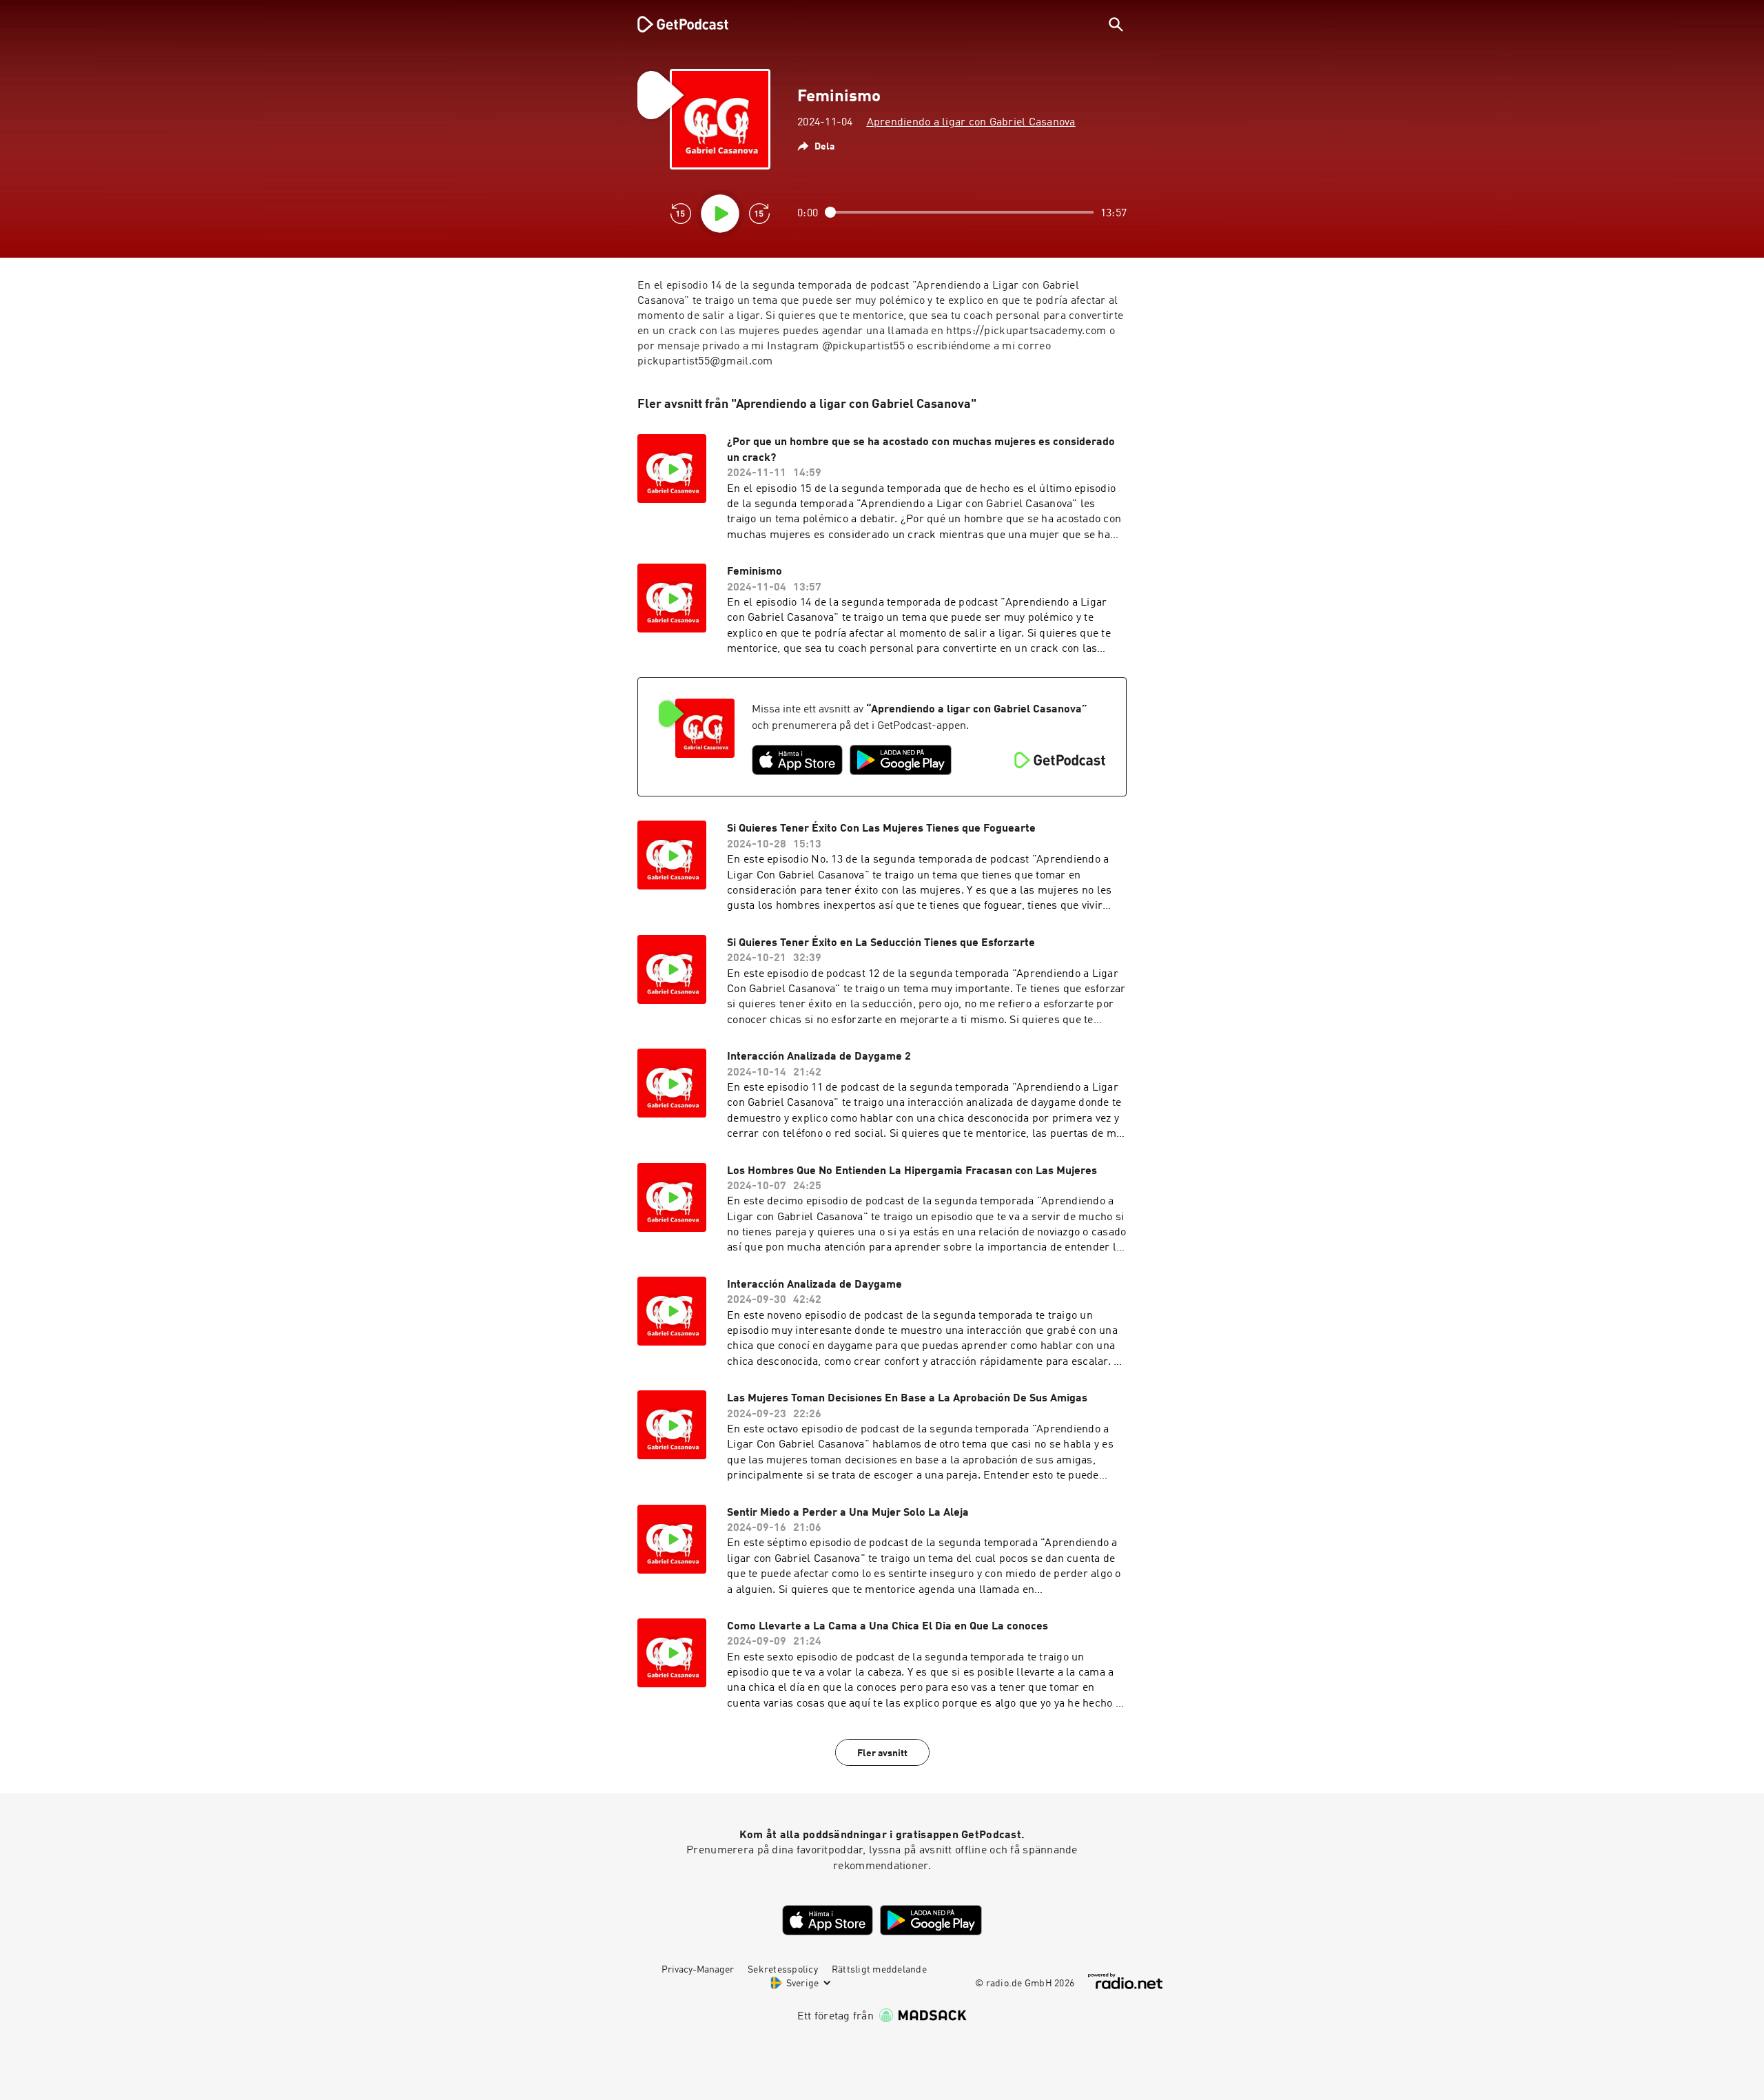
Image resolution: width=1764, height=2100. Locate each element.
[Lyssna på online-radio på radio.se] (1125, 1981)
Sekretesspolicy (783, 1970)
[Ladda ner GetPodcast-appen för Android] (901, 760)
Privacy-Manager (698, 1970)
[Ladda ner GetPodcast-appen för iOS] (797, 760)
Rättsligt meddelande (879, 1970)
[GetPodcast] (674, 24)
